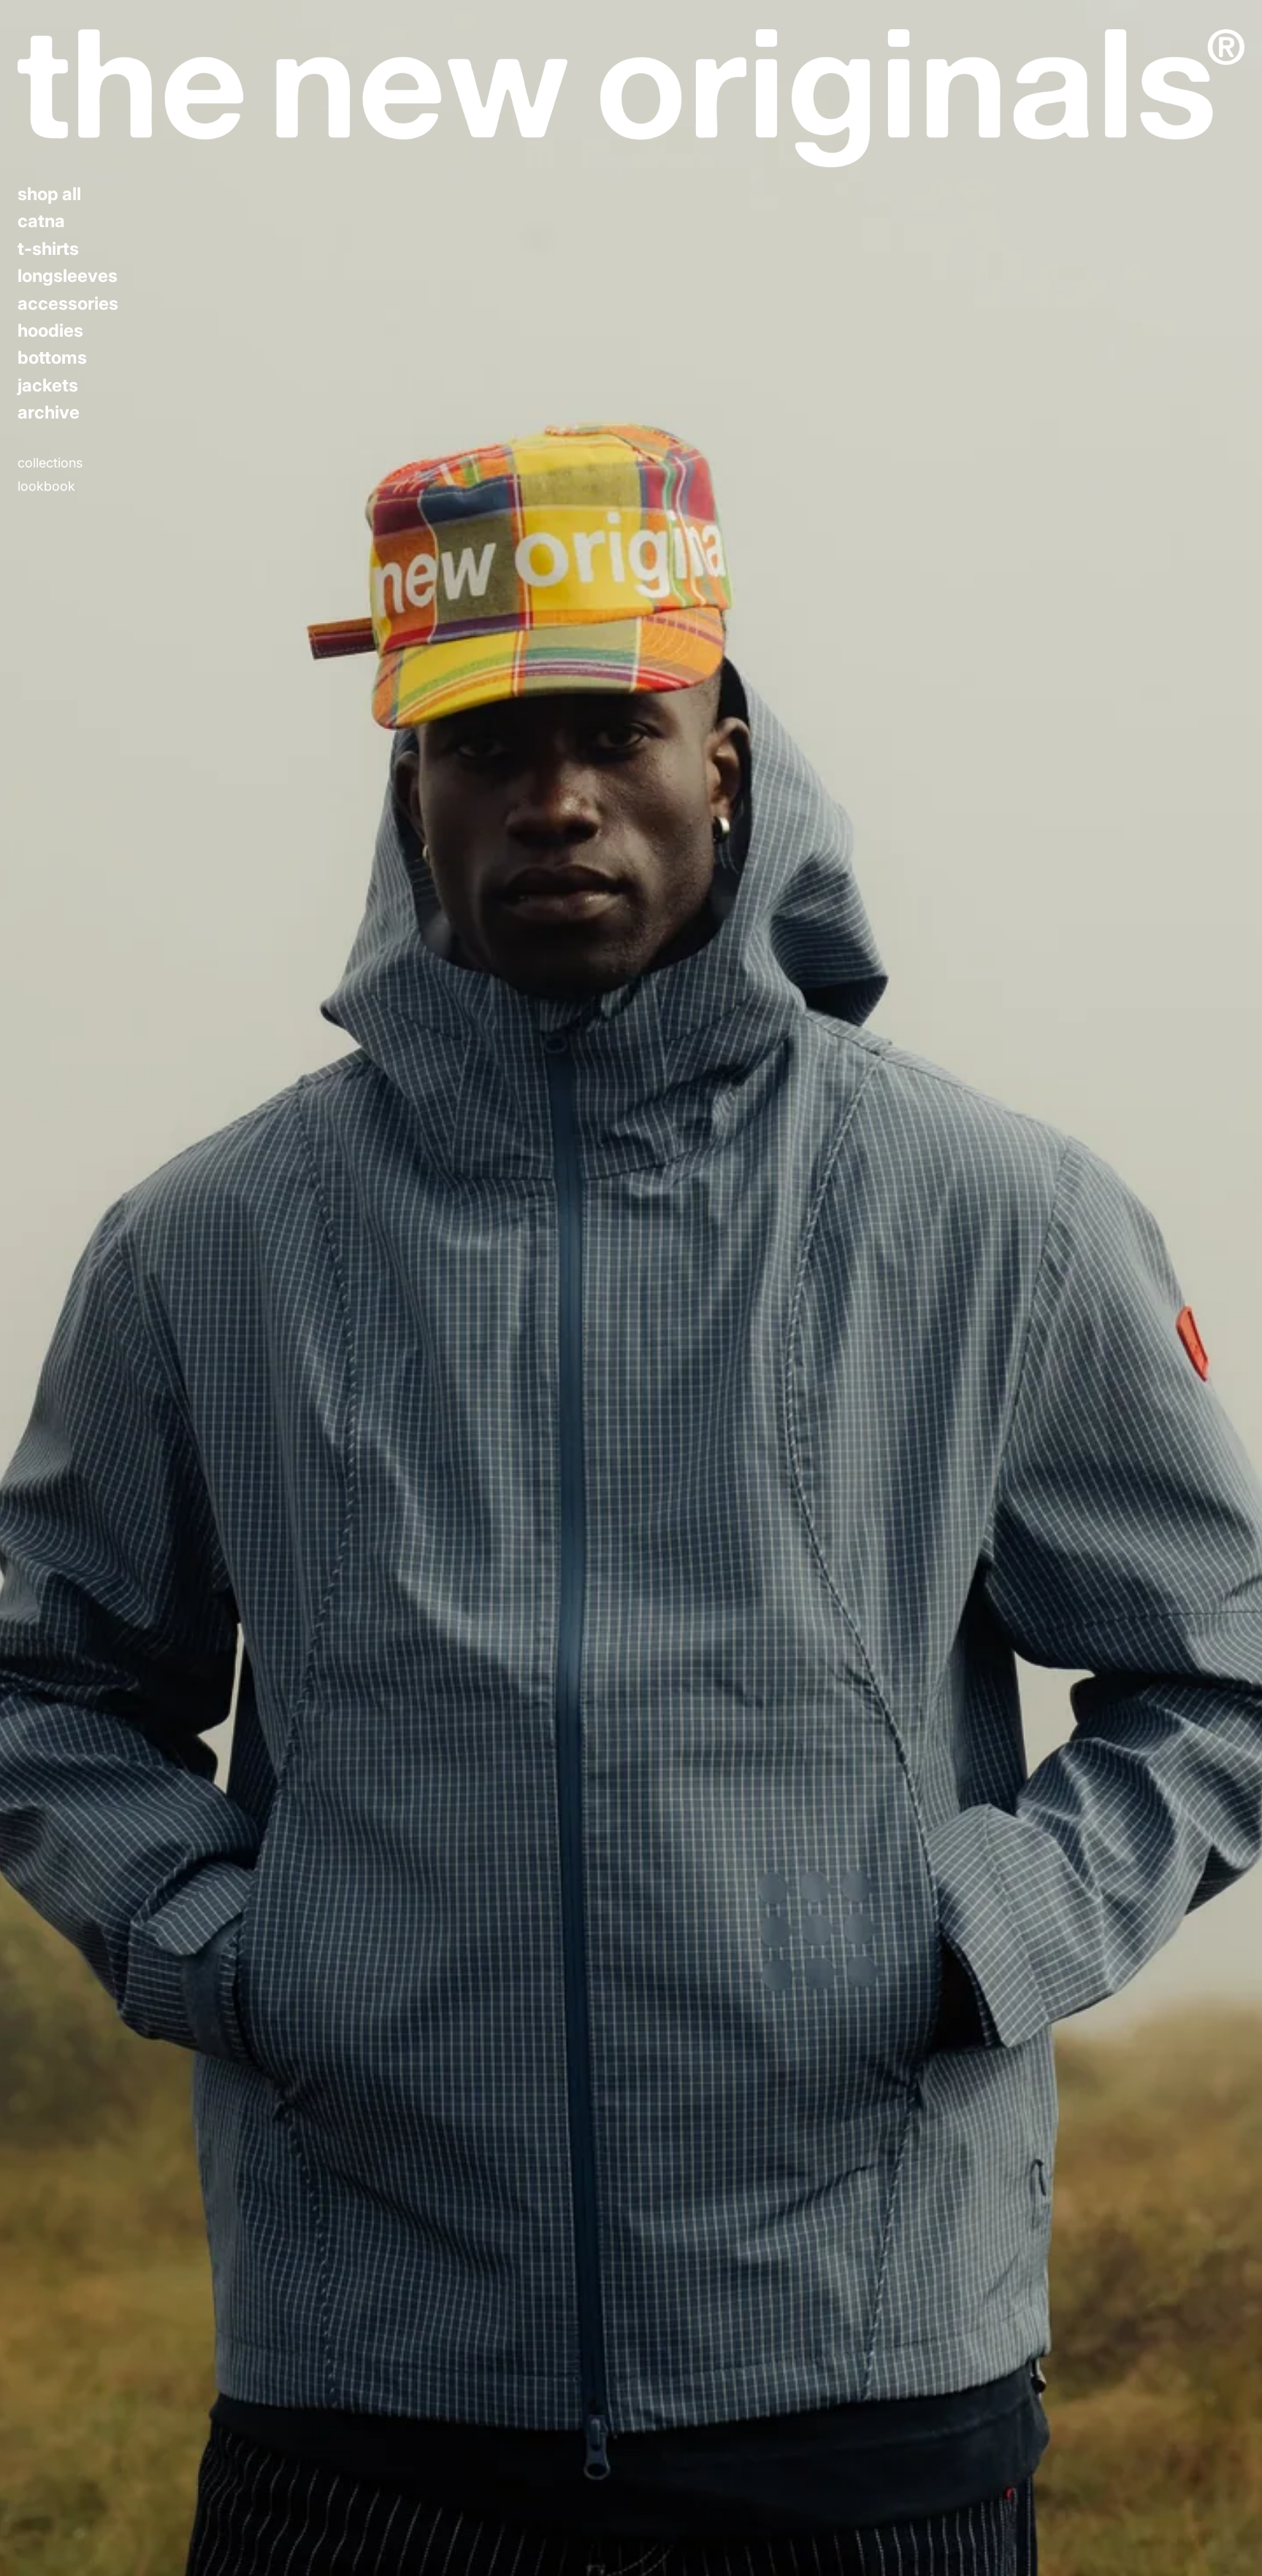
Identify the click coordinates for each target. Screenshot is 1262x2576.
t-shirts (48, 249)
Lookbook (46, 486)
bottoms (52, 358)
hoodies (50, 331)
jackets (48, 386)
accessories (68, 304)
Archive (49, 413)
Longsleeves (68, 276)
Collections (50, 463)
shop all (49, 194)
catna (41, 221)
